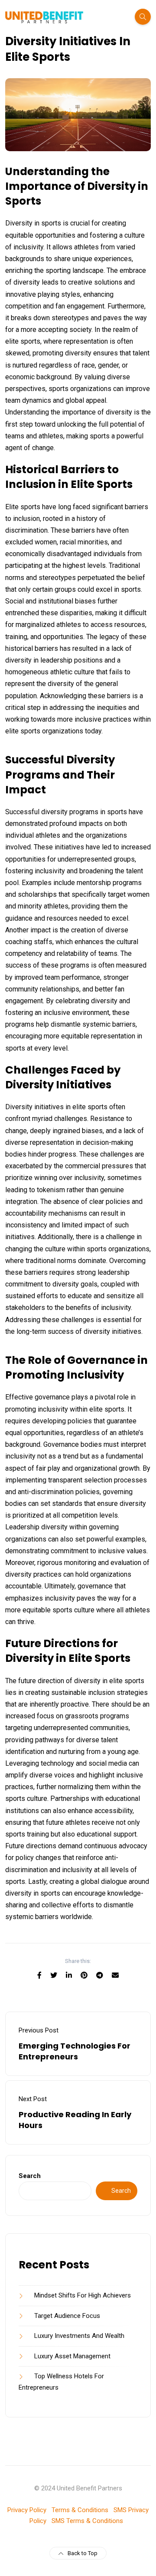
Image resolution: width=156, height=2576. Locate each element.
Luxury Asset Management (72, 2356)
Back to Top (83, 2553)
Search (30, 2176)
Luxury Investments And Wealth (79, 2336)
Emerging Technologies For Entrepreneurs (75, 2051)
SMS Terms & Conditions (87, 2521)
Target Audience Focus (67, 2316)
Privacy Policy (27, 2510)
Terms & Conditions (80, 2510)
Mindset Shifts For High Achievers (83, 2295)
